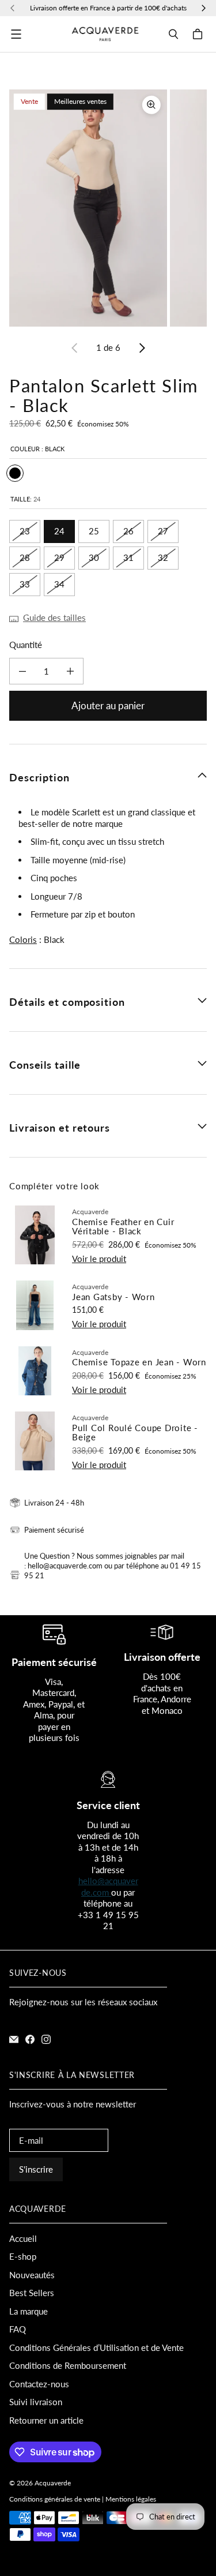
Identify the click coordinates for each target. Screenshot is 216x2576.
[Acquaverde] (105, 34)
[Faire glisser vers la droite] (142, 348)
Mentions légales (131, 2499)
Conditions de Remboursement (68, 2365)
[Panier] (199, 34)
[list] (108, 208)
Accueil (23, 2238)
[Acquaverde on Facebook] (30, 2039)
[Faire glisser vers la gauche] (75, 348)
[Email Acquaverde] (14, 2039)
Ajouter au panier (108, 705)
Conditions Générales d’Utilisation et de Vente (96, 2347)
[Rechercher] (173, 34)
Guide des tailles (54, 617)
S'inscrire (36, 2169)
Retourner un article (46, 2420)
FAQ (18, 2329)
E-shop (23, 2256)
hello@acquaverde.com (108, 1886)
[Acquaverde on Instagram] (46, 2039)
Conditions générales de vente (55, 2499)
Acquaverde (53, 2483)
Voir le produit (99, 1259)
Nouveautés (32, 2275)
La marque (29, 2311)
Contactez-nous (39, 2384)
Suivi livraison (36, 2402)
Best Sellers (32, 2293)
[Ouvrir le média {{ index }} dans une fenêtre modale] (88, 208)
